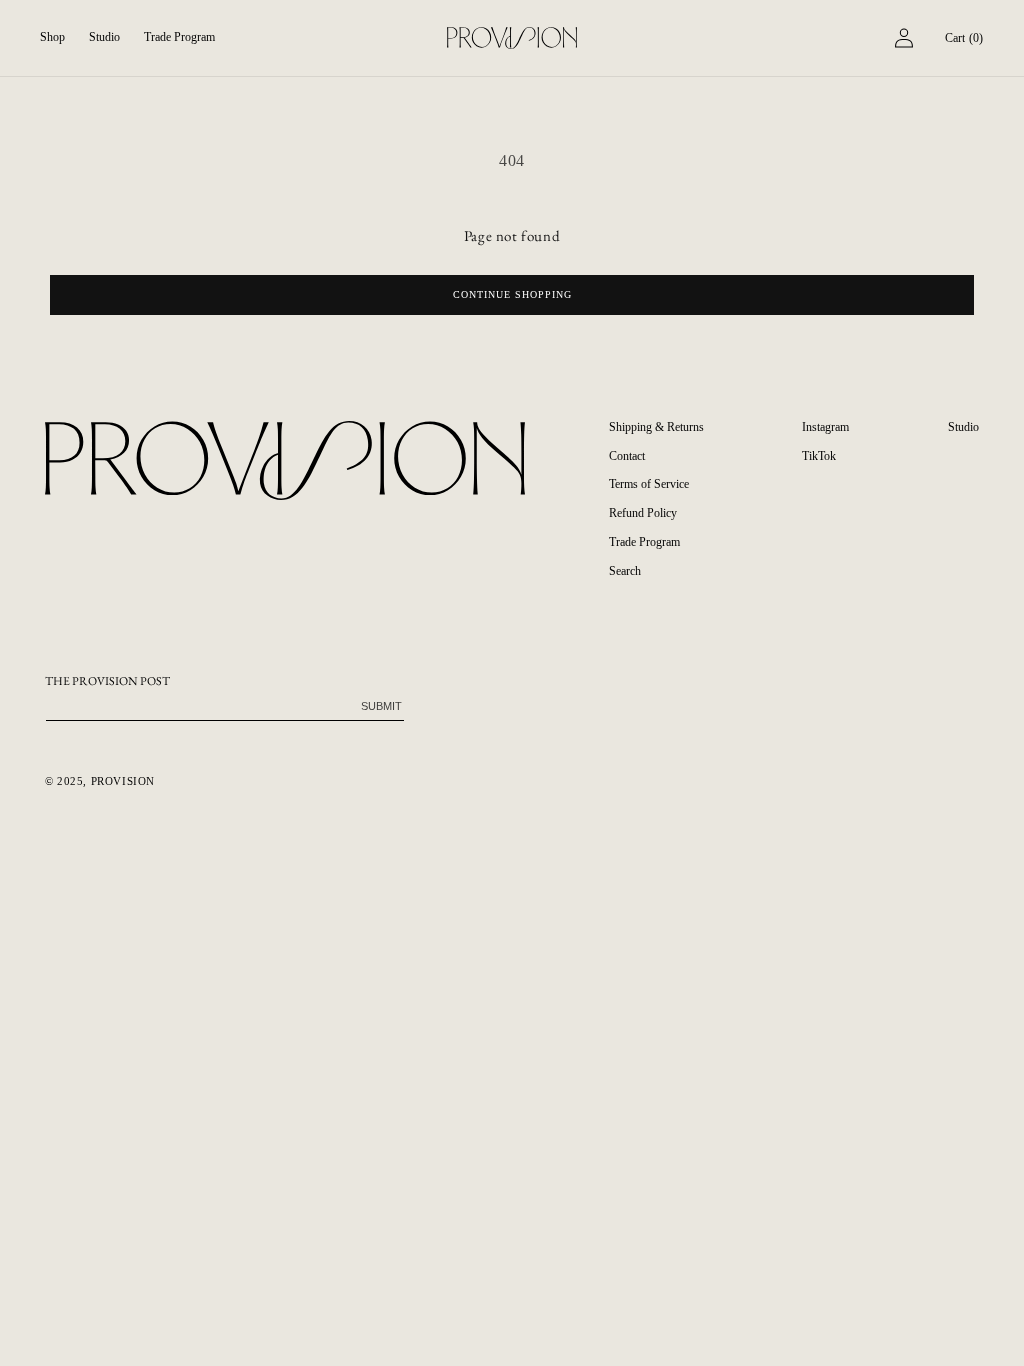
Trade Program (644, 542)
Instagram (825, 427)
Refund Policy (643, 513)
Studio (963, 427)
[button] (52, 38)
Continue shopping (512, 294)
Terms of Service (649, 484)
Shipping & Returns (656, 427)
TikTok (819, 456)
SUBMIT (381, 706)
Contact (627, 456)
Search (625, 571)
